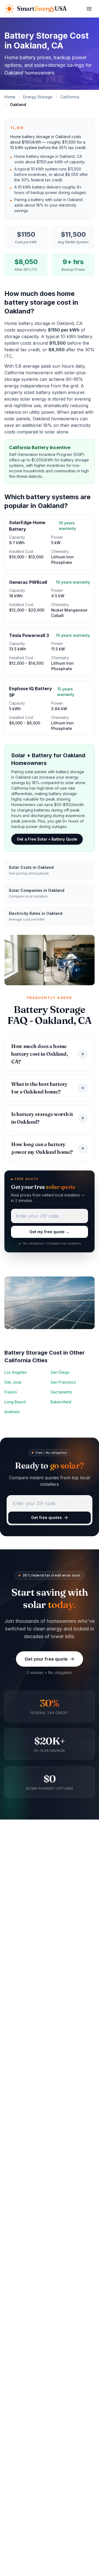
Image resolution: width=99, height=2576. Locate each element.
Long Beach (15, 1402)
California (70, 97)
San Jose (13, 1382)
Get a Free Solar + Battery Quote (47, 839)
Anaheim (12, 1412)
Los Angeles (16, 1372)
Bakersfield (61, 1402)
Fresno (11, 1392)
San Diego (60, 1372)
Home (10, 97)
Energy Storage (38, 97)
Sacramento (61, 1392)
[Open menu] (89, 9)
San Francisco (63, 1382)
